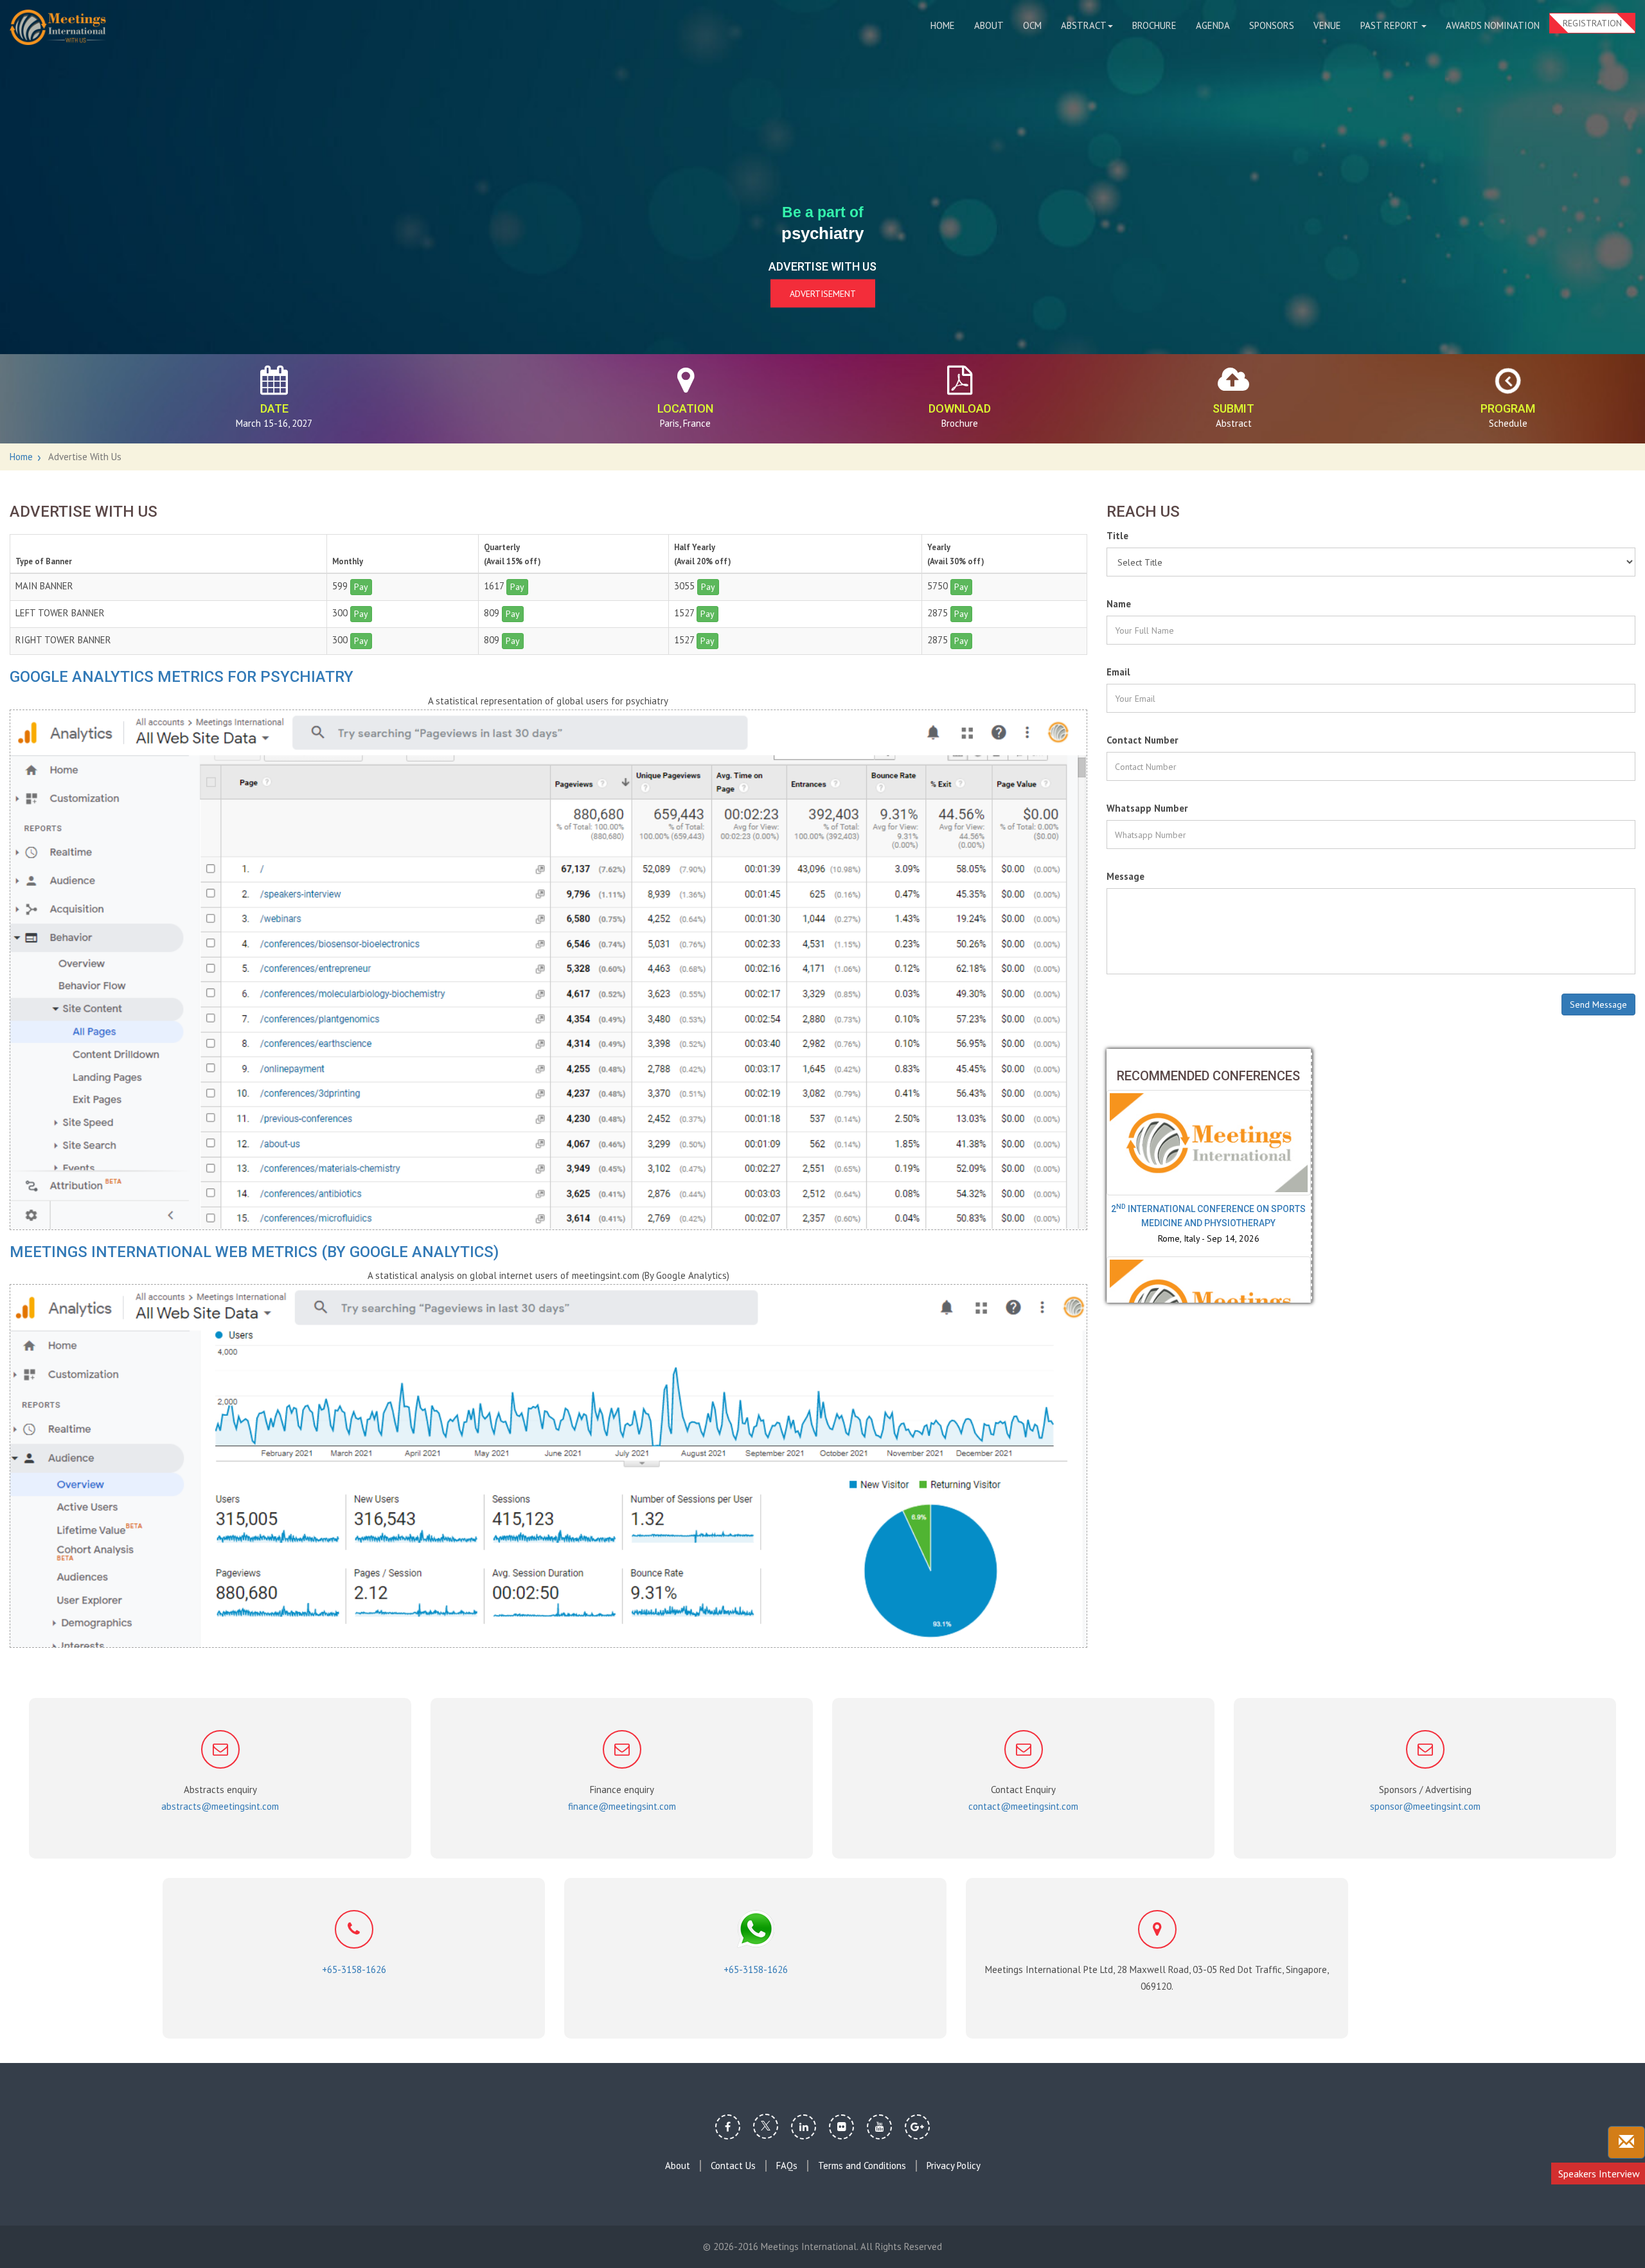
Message (1125, 876)
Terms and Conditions (862, 2166)
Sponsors (1272, 25)
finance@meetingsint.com (622, 1806)
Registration (1592, 23)
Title (1117, 536)
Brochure (1154, 25)
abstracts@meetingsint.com (220, 1806)
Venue (1327, 25)
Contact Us (733, 2166)
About (989, 25)
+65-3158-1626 (354, 1969)
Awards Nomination (1493, 25)
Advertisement (823, 294)
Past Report (1390, 25)
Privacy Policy (954, 2166)
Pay (361, 587)
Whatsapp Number (1147, 808)
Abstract (1084, 25)
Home (943, 25)
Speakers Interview (1599, 2174)
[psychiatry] (58, 27)
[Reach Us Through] (1626, 2142)
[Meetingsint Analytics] (548, 1466)
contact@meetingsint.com (1023, 1806)
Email (1118, 672)
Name (1119, 604)
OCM (1032, 25)
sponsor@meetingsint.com (1425, 1806)
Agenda (1213, 25)
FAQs (787, 2166)
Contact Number (1142, 740)
